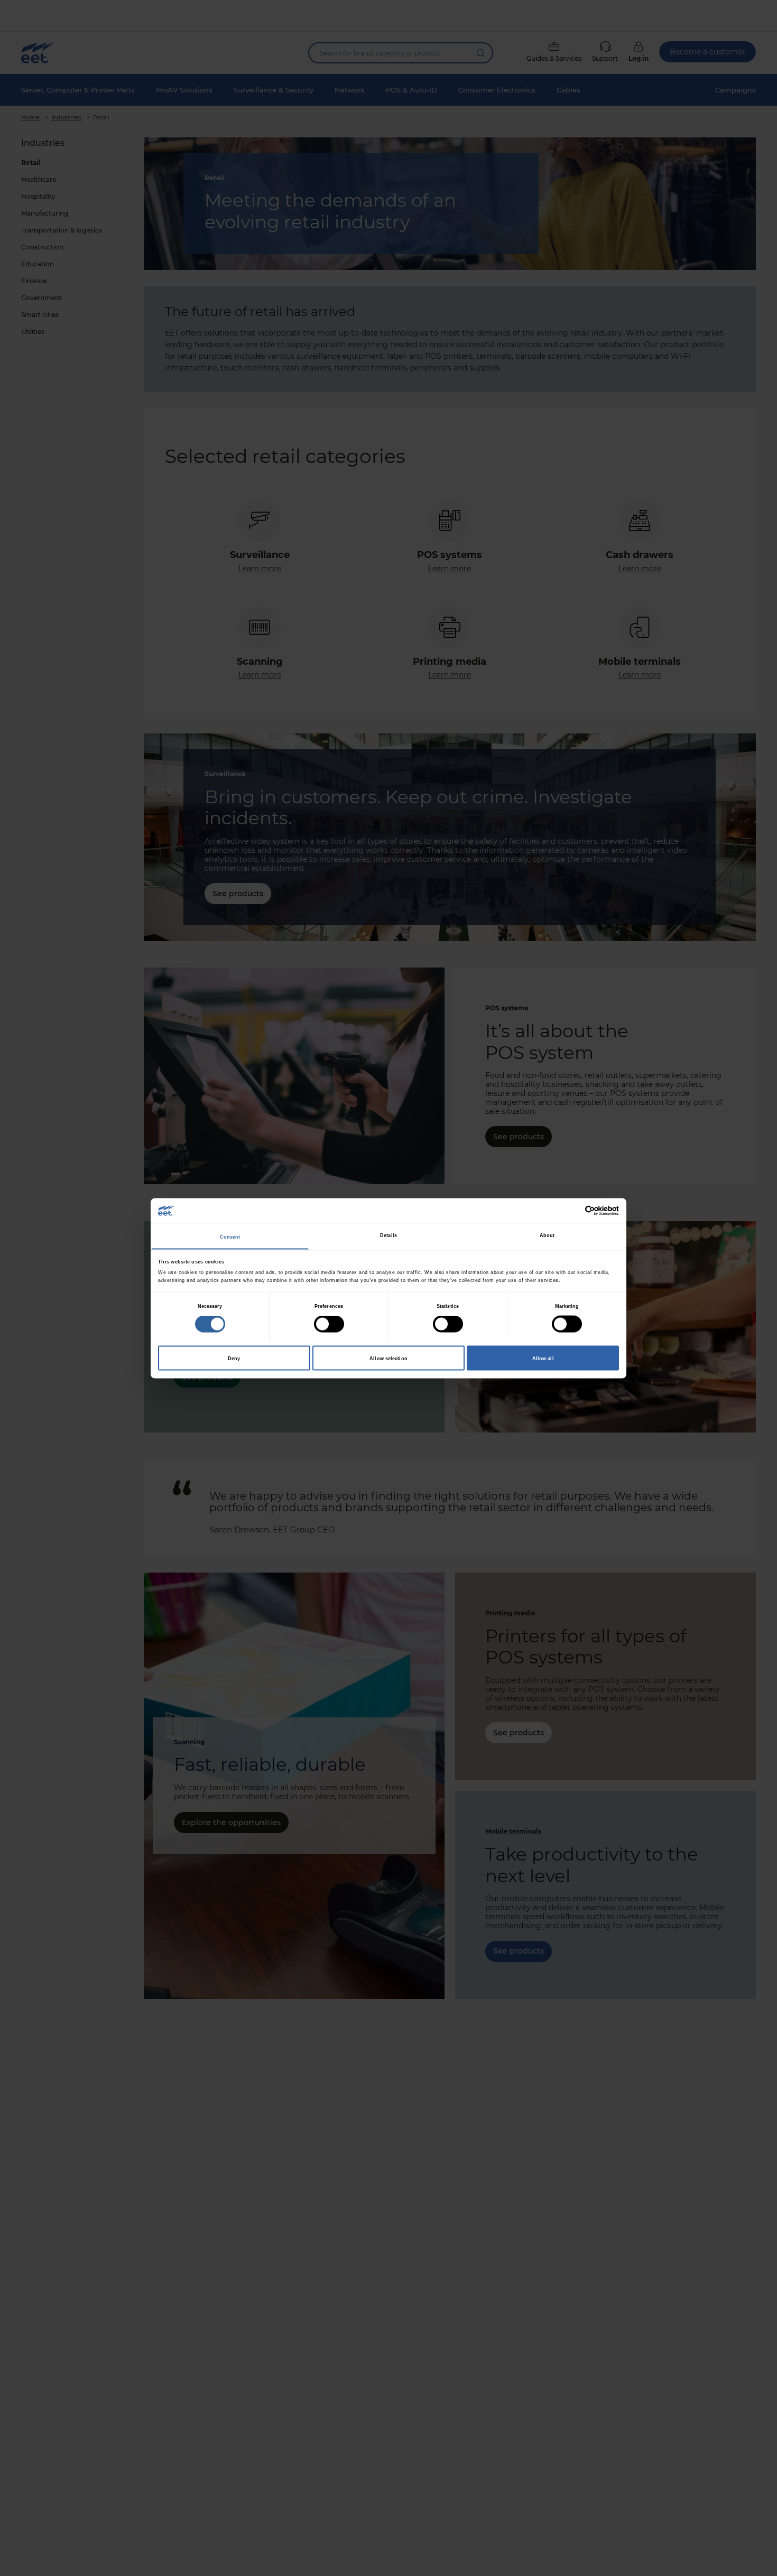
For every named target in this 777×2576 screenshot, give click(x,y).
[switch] (329, 1324)
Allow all (543, 1358)
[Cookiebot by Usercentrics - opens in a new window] (573, 1211)
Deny (234, 1358)
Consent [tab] (230, 1236)
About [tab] (547, 1235)
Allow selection (388, 1358)
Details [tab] (388, 1235)
